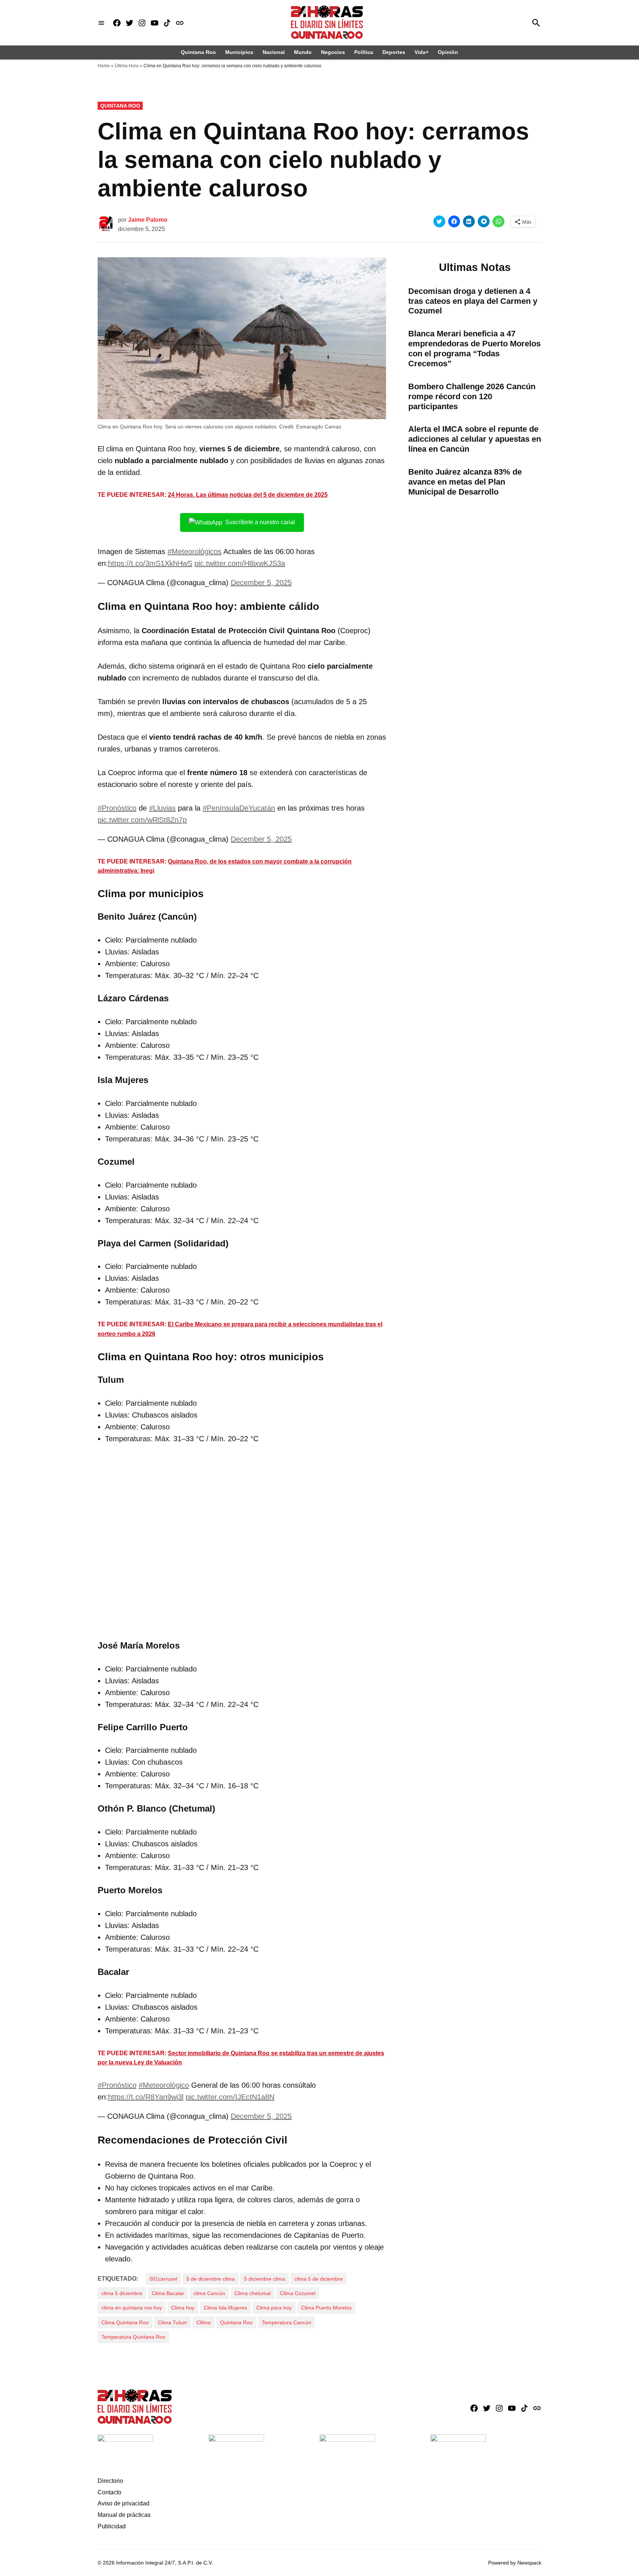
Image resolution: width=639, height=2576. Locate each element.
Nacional (274, 52)
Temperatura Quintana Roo (133, 2337)
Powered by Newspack (515, 2563)
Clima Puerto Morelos (326, 2308)
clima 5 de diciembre (319, 2279)
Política (364, 52)
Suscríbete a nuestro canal (260, 522)
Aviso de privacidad (124, 2503)
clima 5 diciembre (122, 2293)
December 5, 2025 (261, 583)
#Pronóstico (117, 808)
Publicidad (112, 2526)
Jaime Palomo (148, 220)
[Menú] (101, 23)
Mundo (303, 52)
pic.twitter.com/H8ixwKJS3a (240, 563)
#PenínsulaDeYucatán (239, 808)
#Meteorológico (164, 2085)
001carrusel (163, 2279)
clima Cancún (209, 2293)
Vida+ (422, 52)
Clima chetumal (253, 2293)
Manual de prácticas (124, 2515)
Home (104, 66)
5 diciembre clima (265, 2279)
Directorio (110, 2481)
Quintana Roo (198, 52)
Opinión (448, 52)
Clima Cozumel (298, 2293)
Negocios (333, 52)
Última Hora (127, 66)
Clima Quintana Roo (125, 2322)
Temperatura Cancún (287, 2322)
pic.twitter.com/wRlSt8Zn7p (142, 820)
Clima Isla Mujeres (225, 2308)
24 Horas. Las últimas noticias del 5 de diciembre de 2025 (248, 495)
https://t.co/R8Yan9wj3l (146, 2097)
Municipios (239, 52)
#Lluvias (162, 808)
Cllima (204, 2322)
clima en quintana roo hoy (132, 2308)
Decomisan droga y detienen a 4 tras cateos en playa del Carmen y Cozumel (473, 301)
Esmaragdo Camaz (319, 427)
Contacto (109, 2492)
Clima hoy (183, 2308)
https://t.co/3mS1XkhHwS (150, 563)
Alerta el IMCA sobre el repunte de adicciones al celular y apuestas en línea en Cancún (475, 439)
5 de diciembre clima (211, 2279)
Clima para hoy (274, 2308)
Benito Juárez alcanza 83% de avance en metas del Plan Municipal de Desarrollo (465, 482)
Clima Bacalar (168, 2293)
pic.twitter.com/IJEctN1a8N (230, 2097)
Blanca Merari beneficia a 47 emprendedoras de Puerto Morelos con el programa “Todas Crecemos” (474, 349)
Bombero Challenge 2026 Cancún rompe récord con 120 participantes (472, 396)
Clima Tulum (173, 2322)
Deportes (394, 52)
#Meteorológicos (195, 551)
